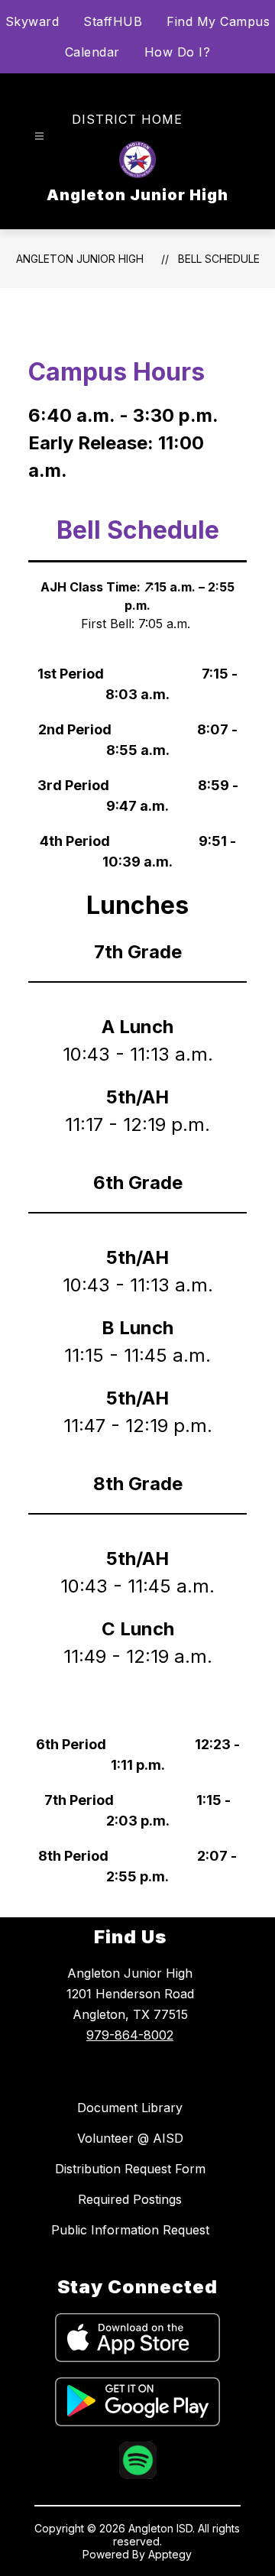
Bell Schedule (219, 259)
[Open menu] (39, 136)
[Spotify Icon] (138, 2474)
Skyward (32, 21)
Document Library (130, 2108)
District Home (127, 119)
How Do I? (178, 52)
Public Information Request (130, 2230)
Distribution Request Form (130, 2169)
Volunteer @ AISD (130, 2138)
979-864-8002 (130, 2035)
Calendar (92, 52)
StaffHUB (113, 21)
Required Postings (130, 2199)
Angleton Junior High (80, 259)
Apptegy (170, 2554)
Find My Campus (218, 21)
